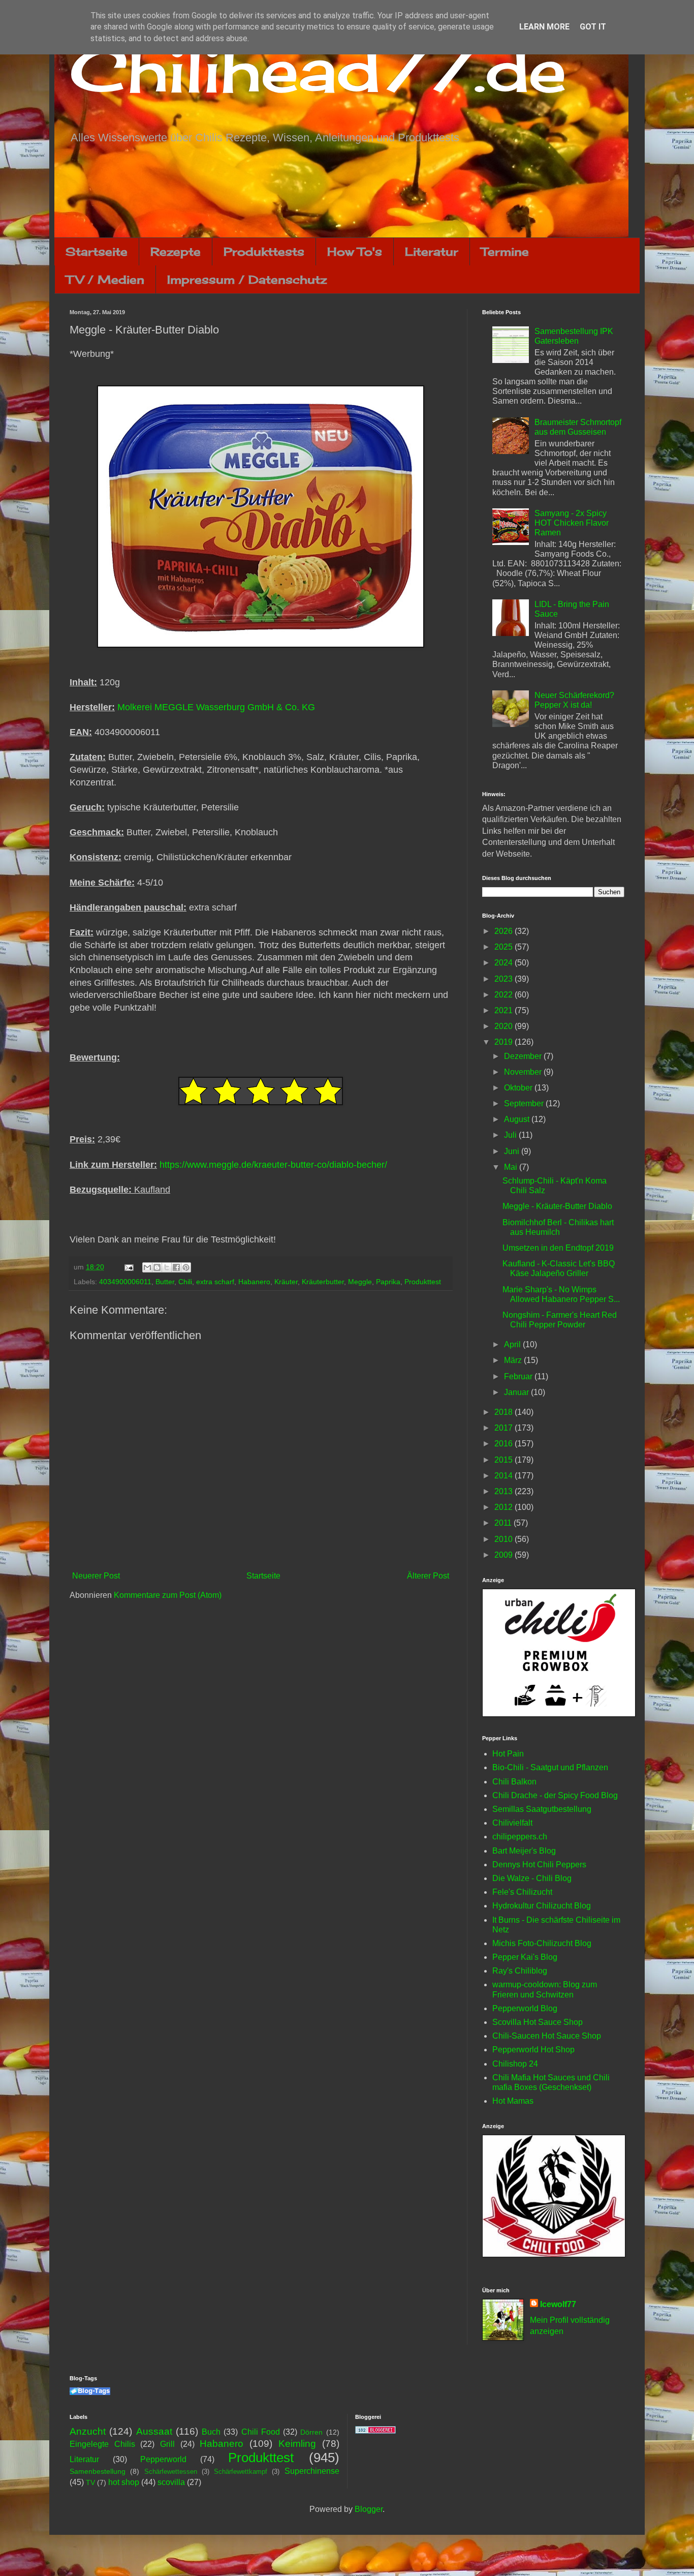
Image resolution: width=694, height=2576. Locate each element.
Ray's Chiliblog (520, 1971)
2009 (504, 1555)
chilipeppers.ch (520, 1837)
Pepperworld (163, 2459)
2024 (504, 963)
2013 (504, 1491)
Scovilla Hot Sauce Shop (538, 2022)
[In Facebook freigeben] (176, 1267)
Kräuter (286, 1282)
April (513, 1344)
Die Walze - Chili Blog (532, 1878)
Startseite (97, 251)
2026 (504, 931)
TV (90, 2482)
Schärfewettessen (171, 2472)
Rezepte (176, 251)
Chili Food (261, 2432)
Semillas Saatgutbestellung (542, 1809)
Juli (511, 1135)
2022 (504, 995)
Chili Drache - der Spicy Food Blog (555, 1795)
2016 (504, 1444)
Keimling (297, 2444)
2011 (504, 1523)
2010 (504, 1539)
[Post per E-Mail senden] (128, 1267)
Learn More (544, 27)
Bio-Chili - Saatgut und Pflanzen (550, 1767)
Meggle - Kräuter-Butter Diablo (557, 1206)
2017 (504, 1428)
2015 (504, 1460)
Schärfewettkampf (241, 2472)
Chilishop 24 (515, 2064)
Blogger (369, 2509)
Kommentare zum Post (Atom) (168, 1595)
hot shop (124, 2482)
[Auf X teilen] (167, 1267)
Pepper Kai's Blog (525, 1957)
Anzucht (88, 2431)
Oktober (519, 1088)
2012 (504, 1507)
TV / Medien (105, 279)
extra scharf (215, 1282)
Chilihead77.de (318, 69)
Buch (211, 2432)
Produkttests (264, 251)
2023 (504, 979)
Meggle (360, 1282)
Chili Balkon (514, 1782)
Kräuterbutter (323, 1282)
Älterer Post (428, 1576)
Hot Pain (508, 1754)
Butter (165, 1282)
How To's (355, 251)
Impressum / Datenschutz (247, 279)
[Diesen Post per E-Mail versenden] (147, 1267)
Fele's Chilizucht (522, 1892)
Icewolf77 (558, 2304)
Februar (519, 1376)
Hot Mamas (513, 2101)
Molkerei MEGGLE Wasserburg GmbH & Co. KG (216, 707)
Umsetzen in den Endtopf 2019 (558, 1248)
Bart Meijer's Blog (524, 1851)
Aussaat (154, 2431)
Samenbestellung (98, 2471)
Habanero (254, 1282)
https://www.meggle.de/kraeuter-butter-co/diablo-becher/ (273, 1165)
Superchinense (312, 2471)
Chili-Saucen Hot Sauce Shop (547, 2036)
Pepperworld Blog (525, 2008)
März (514, 1360)
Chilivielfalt (512, 1823)
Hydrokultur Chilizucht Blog (542, 1906)
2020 (504, 1026)
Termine (505, 251)
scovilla (171, 2482)
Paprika (388, 1282)
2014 (504, 1476)
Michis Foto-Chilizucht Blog (542, 1943)
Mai (512, 1167)
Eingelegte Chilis (102, 2444)
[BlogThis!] (157, 1267)
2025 (504, 947)
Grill (167, 2444)
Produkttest (423, 1282)
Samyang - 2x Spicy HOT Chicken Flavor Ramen (572, 523)
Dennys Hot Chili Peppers (539, 1865)
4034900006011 (125, 1282)
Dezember (524, 1056)
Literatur (432, 251)
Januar (517, 1392)
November (524, 1072)
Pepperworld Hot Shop (533, 2050)
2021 (504, 1010)
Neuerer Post (96, 1576)
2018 (504, 1412)
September (525, 1103)
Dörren (311, 2432)
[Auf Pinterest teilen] (186, 1267)
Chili (185, 1282)
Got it (593, 27)
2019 (504, 1042)
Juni (513, 1151)
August (518, 1119)
